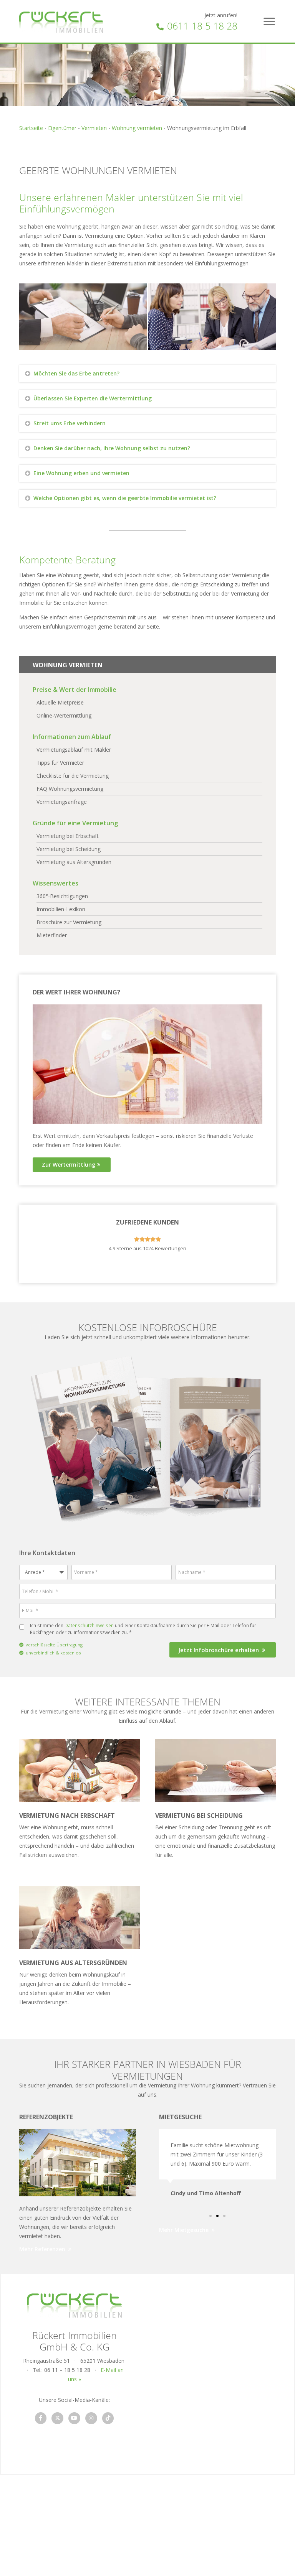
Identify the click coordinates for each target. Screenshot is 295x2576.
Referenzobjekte (46, 2117)
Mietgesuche (180, 2117)
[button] (269, 21)
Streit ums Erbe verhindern (70, 423)
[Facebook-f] (41, 2418)
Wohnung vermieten (137, 128)
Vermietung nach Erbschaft (67, 1816)
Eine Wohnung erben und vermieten (81, 473)
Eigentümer (62, 128)
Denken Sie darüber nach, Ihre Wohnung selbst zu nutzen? (112, 448)
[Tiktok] (108, 2418)
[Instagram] (91, 2418)
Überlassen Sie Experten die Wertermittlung (93, 398)
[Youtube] (74, 2418)
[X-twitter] (57, 2418)
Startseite (31, 128)
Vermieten (94, 128)
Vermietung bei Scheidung (199, 1816)
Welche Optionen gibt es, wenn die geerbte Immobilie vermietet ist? (125, 498)
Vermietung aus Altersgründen (73, 1963)
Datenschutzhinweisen (89, 1625)
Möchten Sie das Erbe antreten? (76, 373)
